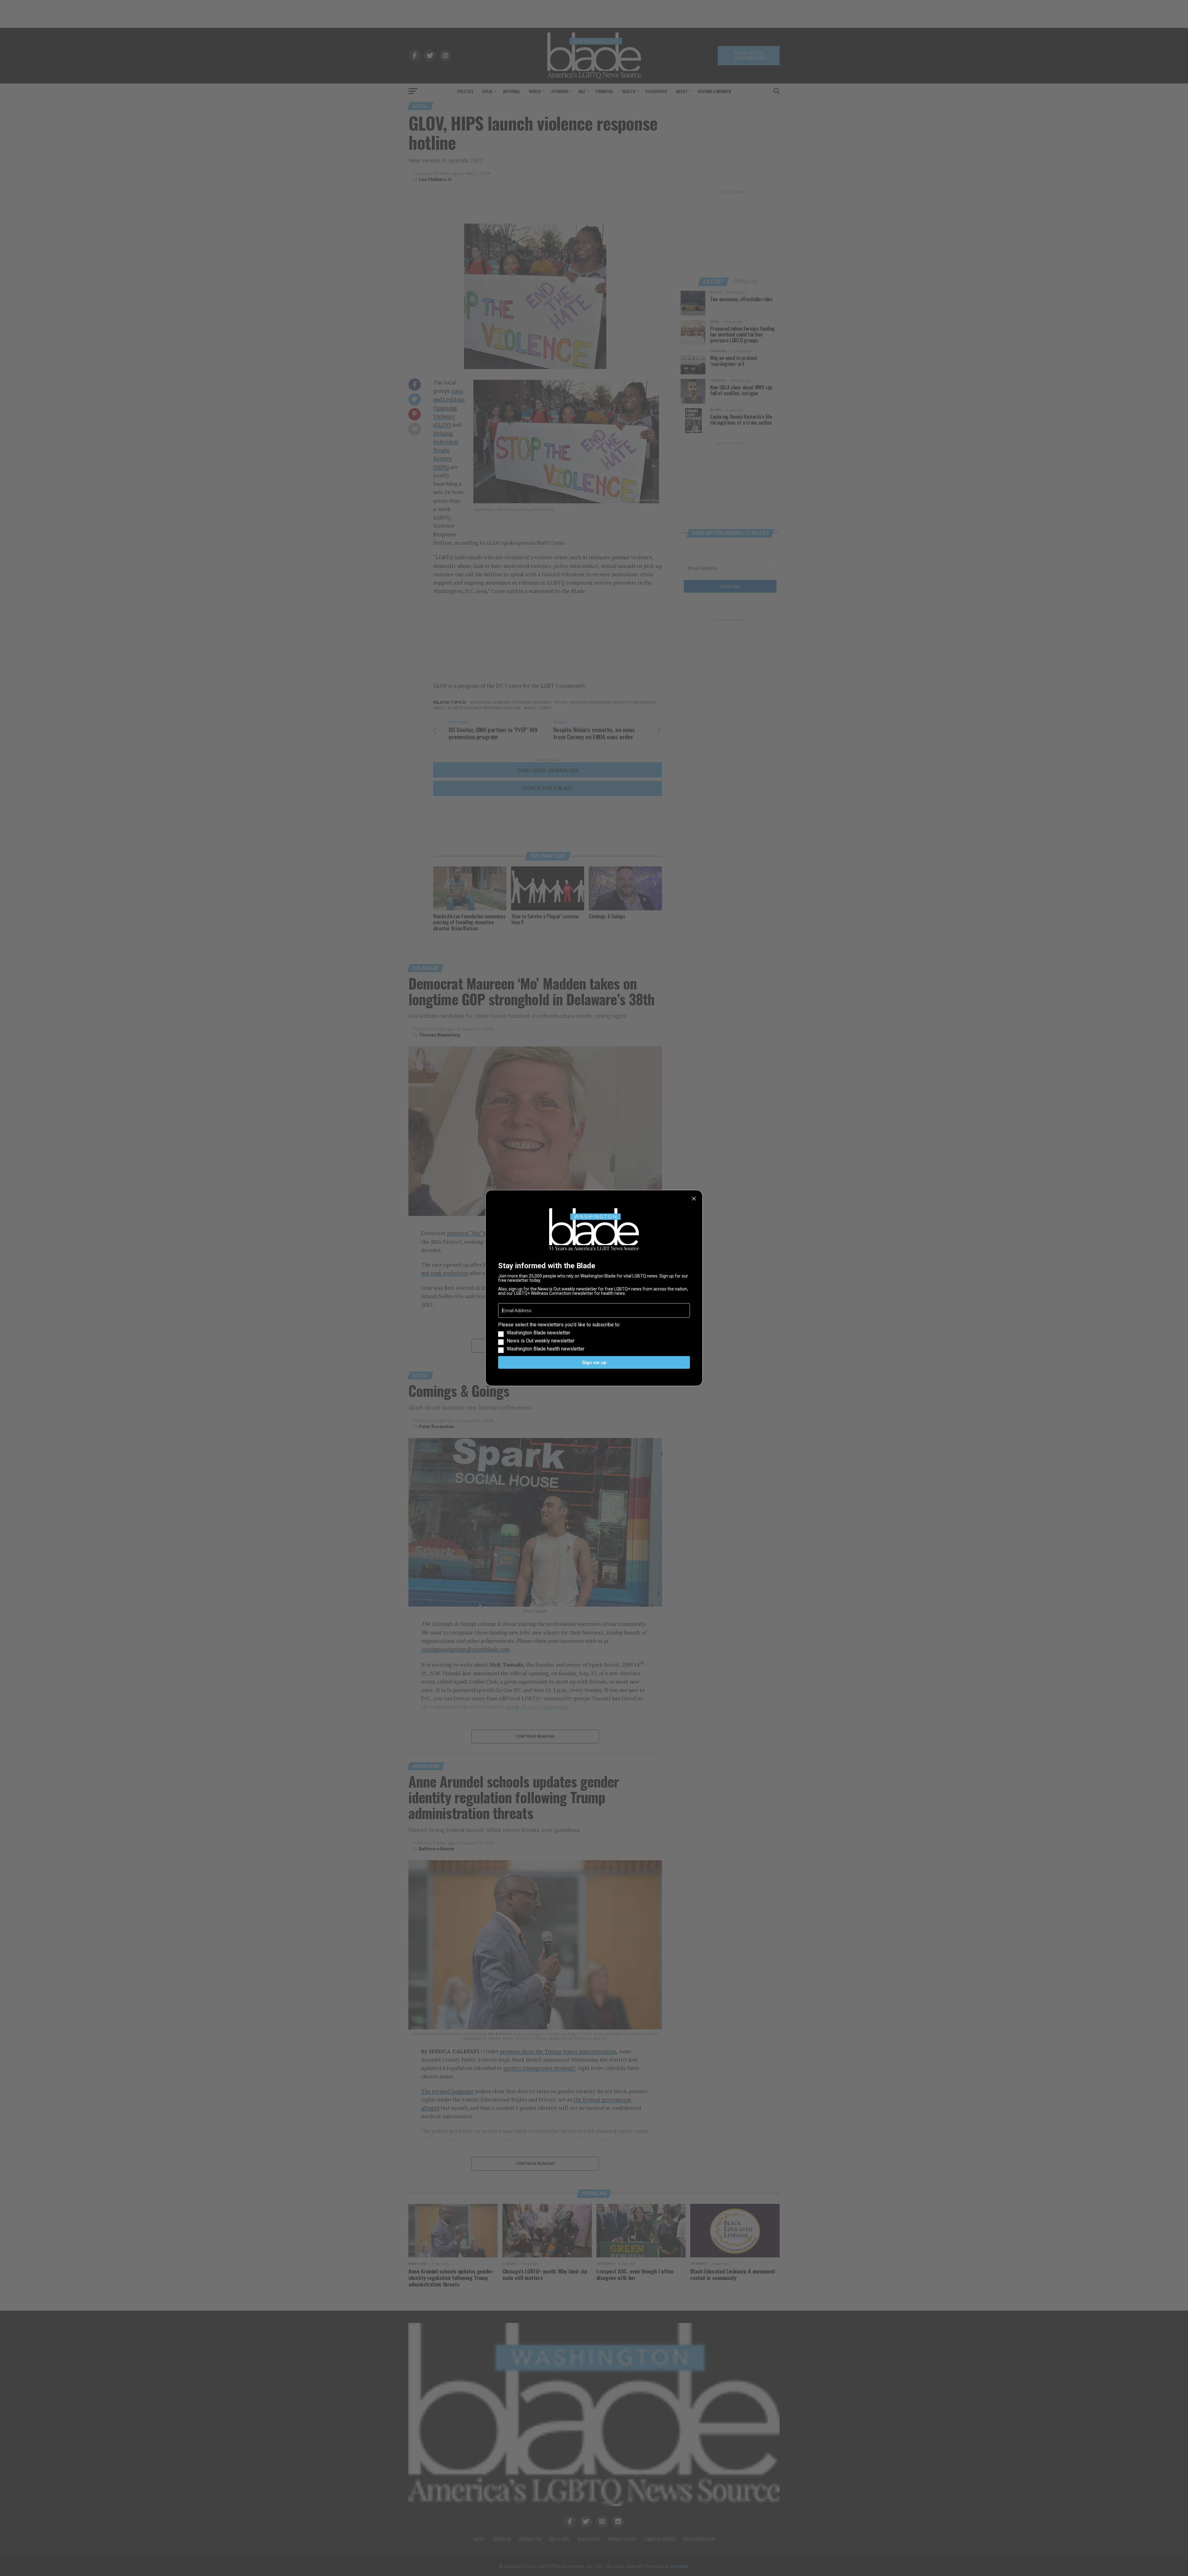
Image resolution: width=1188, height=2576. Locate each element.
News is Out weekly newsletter (541, 1341)
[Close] (694, 1199)
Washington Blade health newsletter (546, 1349)
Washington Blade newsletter (538, 1333)
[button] (594, 1337)
